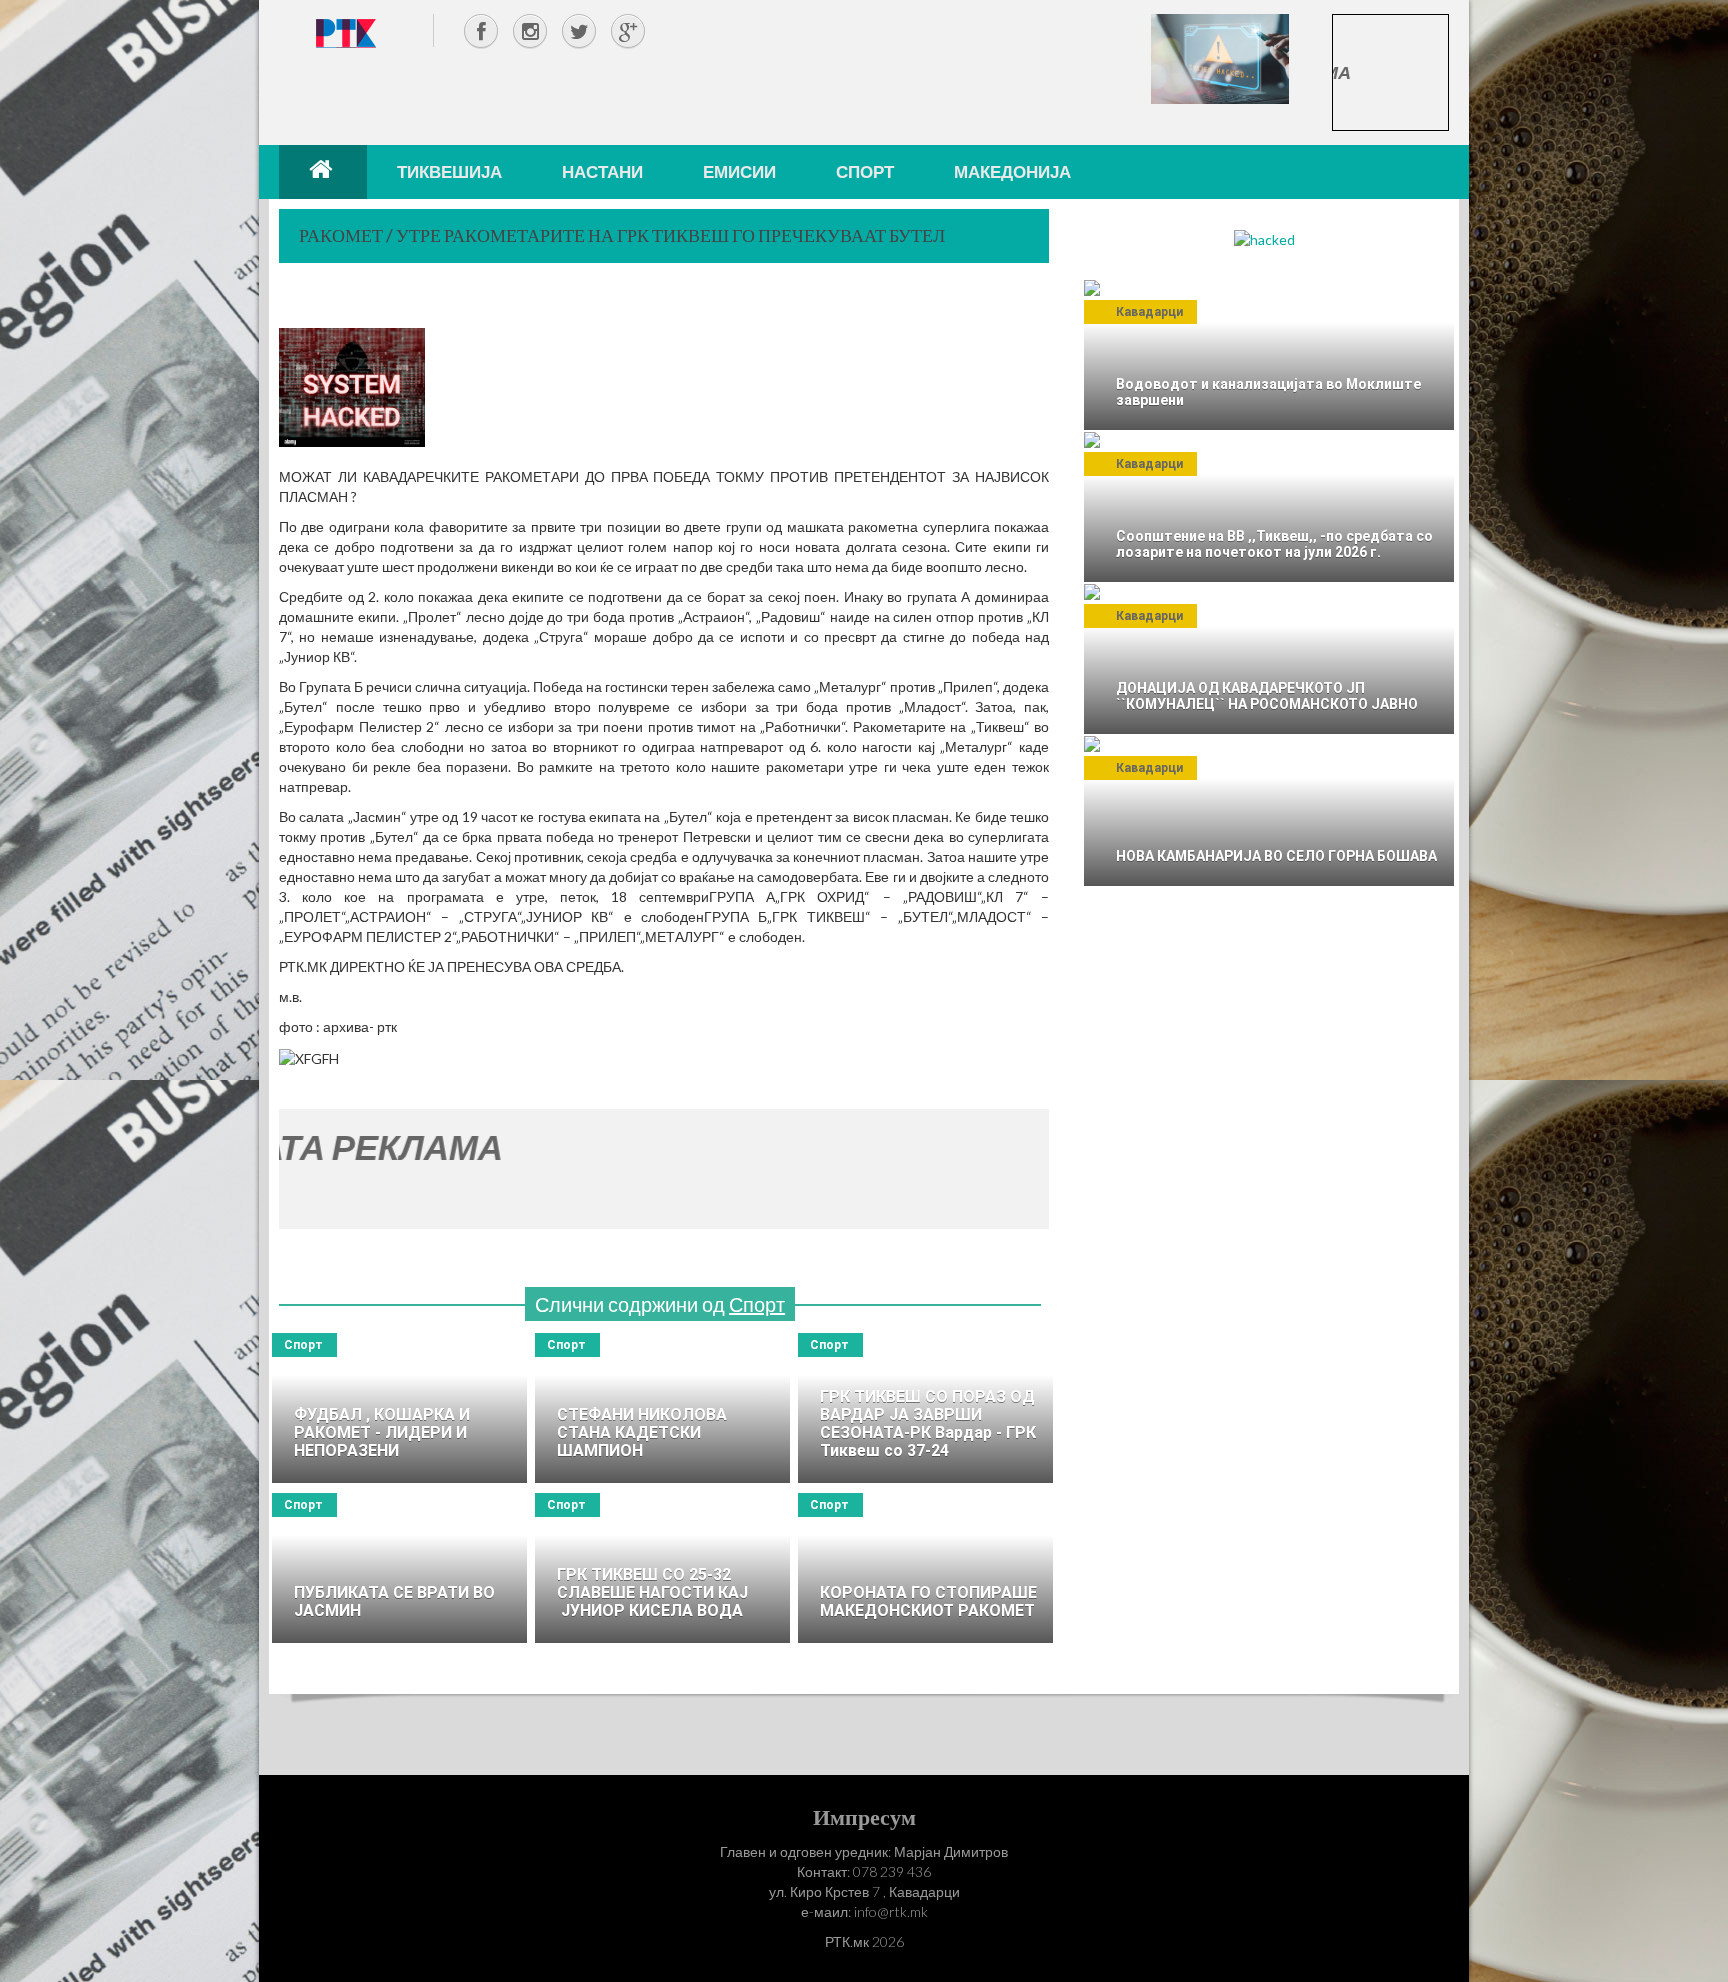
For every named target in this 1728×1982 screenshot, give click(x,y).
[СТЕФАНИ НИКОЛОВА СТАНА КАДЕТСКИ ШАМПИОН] (662, 1408)
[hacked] (1264, 238)
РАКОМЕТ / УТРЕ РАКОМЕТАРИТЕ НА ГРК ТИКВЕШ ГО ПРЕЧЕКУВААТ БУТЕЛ (622, 235)
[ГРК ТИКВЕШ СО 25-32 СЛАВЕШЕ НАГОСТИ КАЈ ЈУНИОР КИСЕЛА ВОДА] (662, 1568)
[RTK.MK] (346, 32)
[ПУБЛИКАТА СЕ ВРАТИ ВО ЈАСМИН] (399, 1568)
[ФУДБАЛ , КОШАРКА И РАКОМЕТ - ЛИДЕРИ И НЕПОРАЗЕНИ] (399, 1408)
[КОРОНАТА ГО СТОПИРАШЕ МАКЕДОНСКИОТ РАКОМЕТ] (925, 1568)
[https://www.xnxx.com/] (1220, 57)
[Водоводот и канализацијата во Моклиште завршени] (1269, 355)
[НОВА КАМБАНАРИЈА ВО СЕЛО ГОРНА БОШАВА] (1269, 811)
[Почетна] (323, 172)
